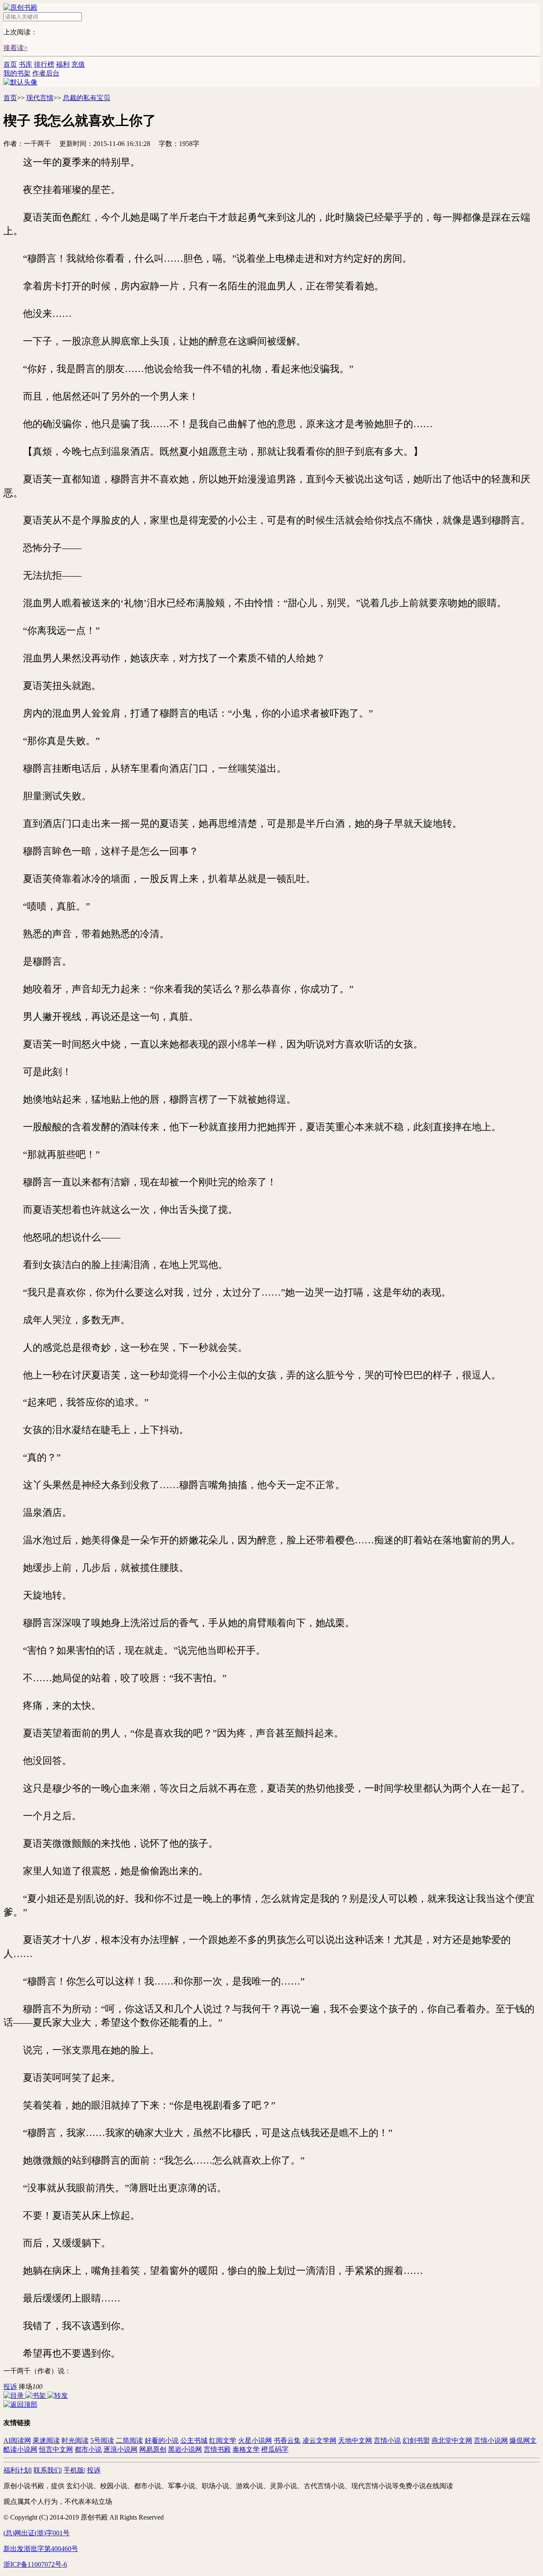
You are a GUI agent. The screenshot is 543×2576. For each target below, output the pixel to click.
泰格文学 (246, 2449)
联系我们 (47, 2470)
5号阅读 (102, 2440)
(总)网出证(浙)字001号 (36, 2533)
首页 (10, 64)
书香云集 (287, 2440)
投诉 (10, 2387)
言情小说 (387, 2440)
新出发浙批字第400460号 (41, 2549)
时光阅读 (75, 2440)
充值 (78, 64)
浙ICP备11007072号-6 (35, 2564)
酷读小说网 (20, 2449)
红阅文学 (223, 2440)
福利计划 (17, 2470)
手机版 (74, 2470)
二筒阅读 (129, 2440)
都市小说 (88, 2449)
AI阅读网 (17, 2440)
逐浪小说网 (120, 2449)
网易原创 (153, 2449)
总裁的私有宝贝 (87, 98)
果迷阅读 (46, 2440)
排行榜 (44, 64)
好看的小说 (162, 2440)
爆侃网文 (523, 2440)
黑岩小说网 (185, 2449)
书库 (25, 64)
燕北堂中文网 (452, 2440)
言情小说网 (491, 2440)
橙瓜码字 (275, 2449)
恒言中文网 (56, 2449)
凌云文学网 (319, 2440)
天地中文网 (355, 2440)
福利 (63, 64)
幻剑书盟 (416, 2440)
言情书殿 (217, 2449)
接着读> (15, 48)
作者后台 (46, 73)
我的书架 (17, 73)
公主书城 (194, 2440)
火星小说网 (255, 2440)
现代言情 (40, 98)
